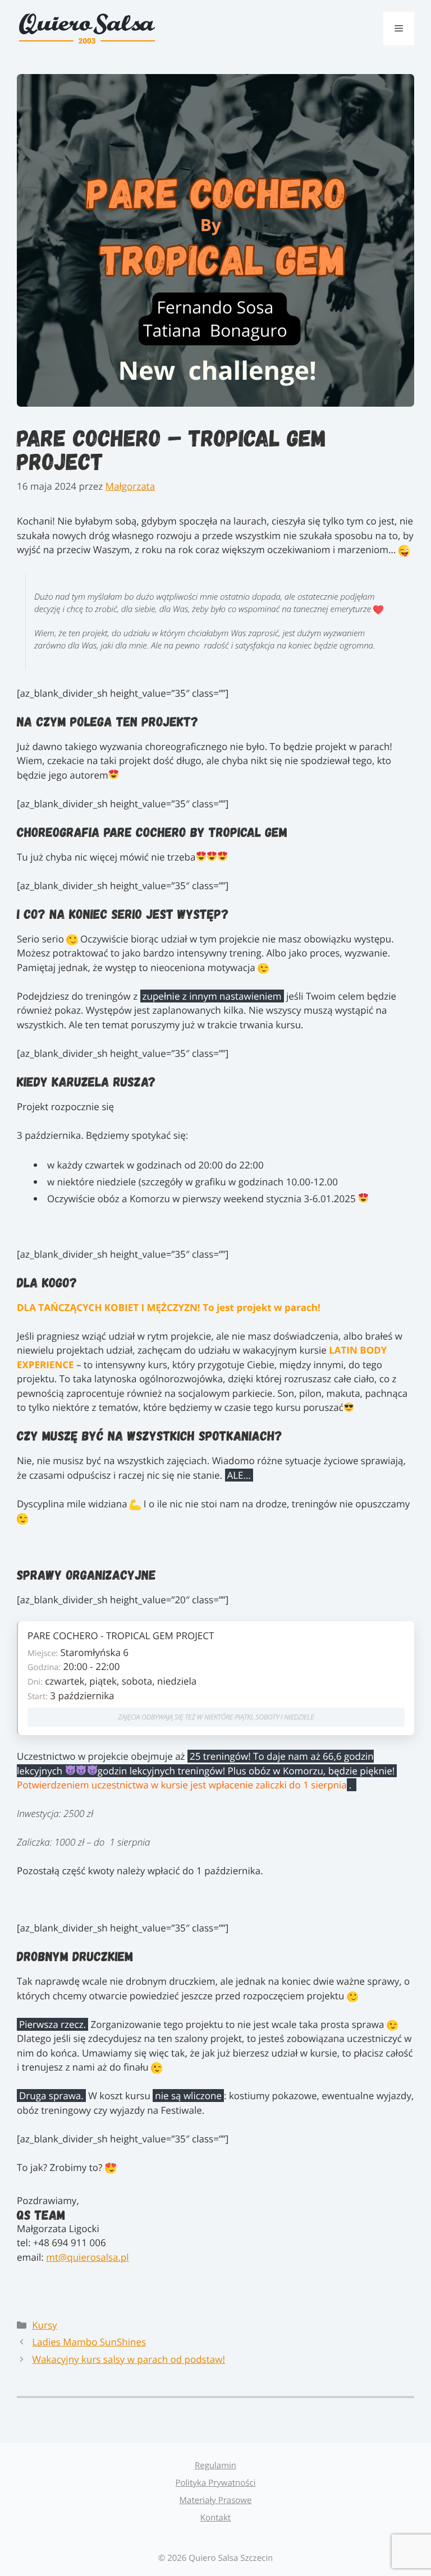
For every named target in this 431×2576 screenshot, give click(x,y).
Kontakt (215, 2518)
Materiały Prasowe (216, 2500)
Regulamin (215, 2465)
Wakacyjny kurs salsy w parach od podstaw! (129, 2359)
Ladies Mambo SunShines (89, 2342)
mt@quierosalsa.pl (87, 2257)
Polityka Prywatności (216, 2483)
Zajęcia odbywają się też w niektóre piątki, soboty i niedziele (216, 1717)
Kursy (44, 2325)
